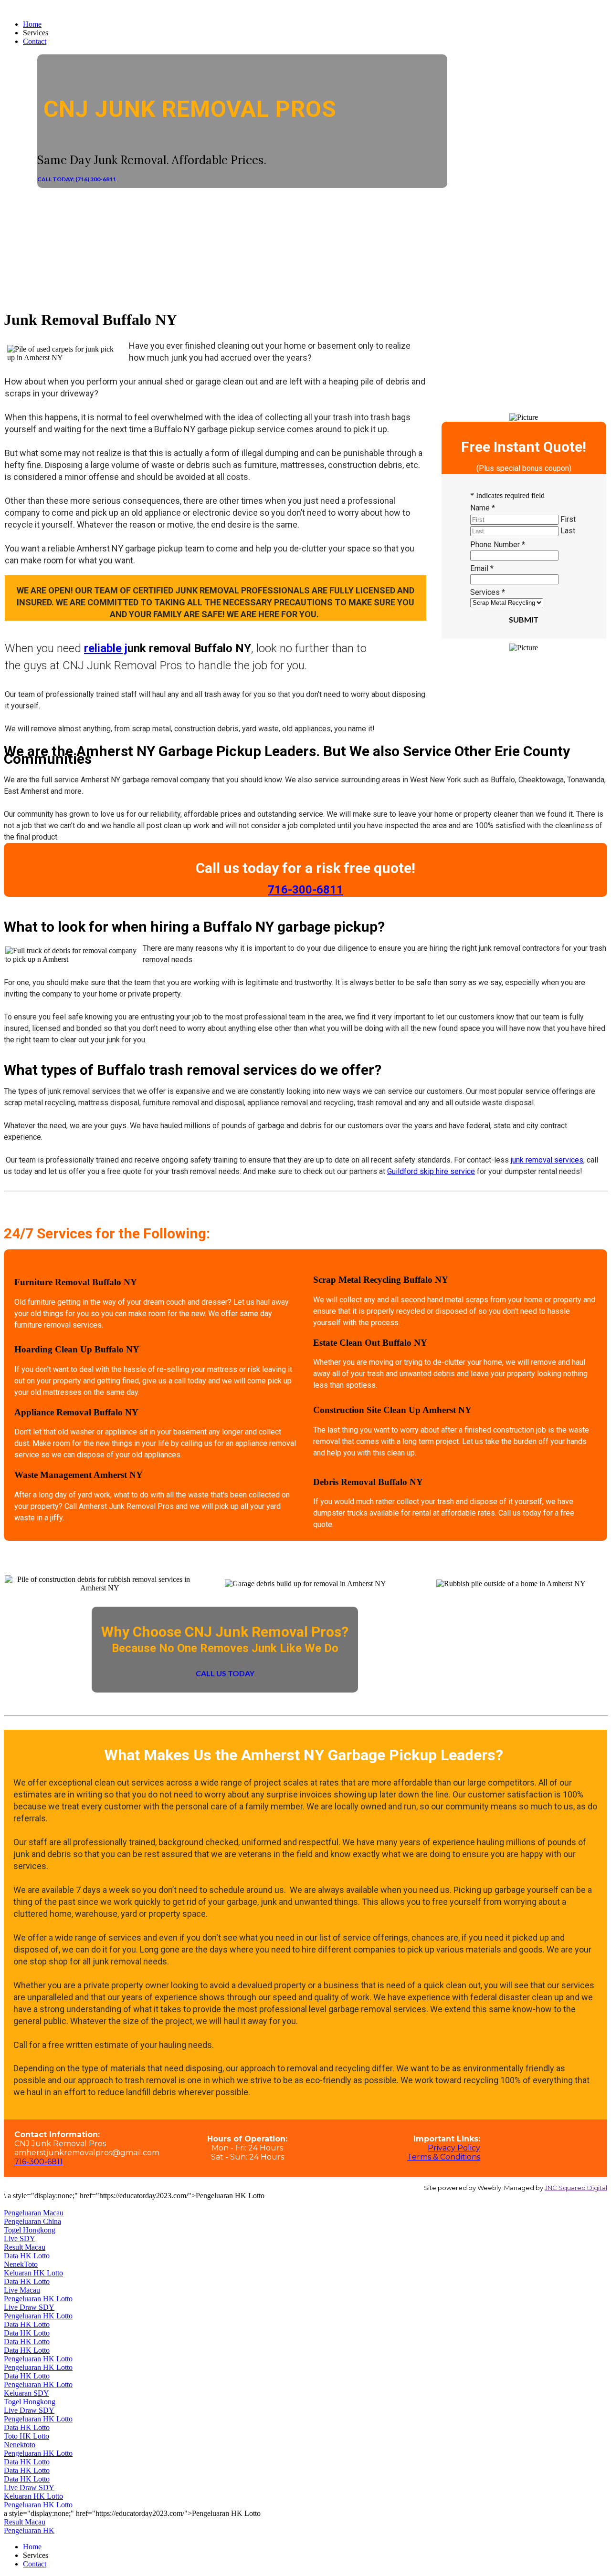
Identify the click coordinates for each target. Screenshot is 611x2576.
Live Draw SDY (29, 2307)
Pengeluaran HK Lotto (38, 2299)
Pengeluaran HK (29, 2530)
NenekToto (21, 2264)
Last (568, 531)
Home (32, 24)
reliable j (106, 648)
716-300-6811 (38, 2162)
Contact (35, 41)
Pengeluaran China (32, 2221)
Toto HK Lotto (26, 2436)
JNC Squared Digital (576, 2188)
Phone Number (498, 545)
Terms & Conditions (444, 2157)
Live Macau (22, 2290)
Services (488, 592)
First (568, 519)
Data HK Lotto (27, 2256)
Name (483, 508)
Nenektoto (20, 2445)
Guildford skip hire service (431, 1171)
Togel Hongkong (30, 2230)
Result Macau (25, 2247)
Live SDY (20, 2238)
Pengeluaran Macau (34, 2213)
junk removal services (547, 1160)
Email (482, 568)
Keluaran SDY (26, 2393)
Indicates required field (507, 495)
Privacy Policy (454, 2148)
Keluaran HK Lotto (33, 2273)
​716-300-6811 (305, 890)
